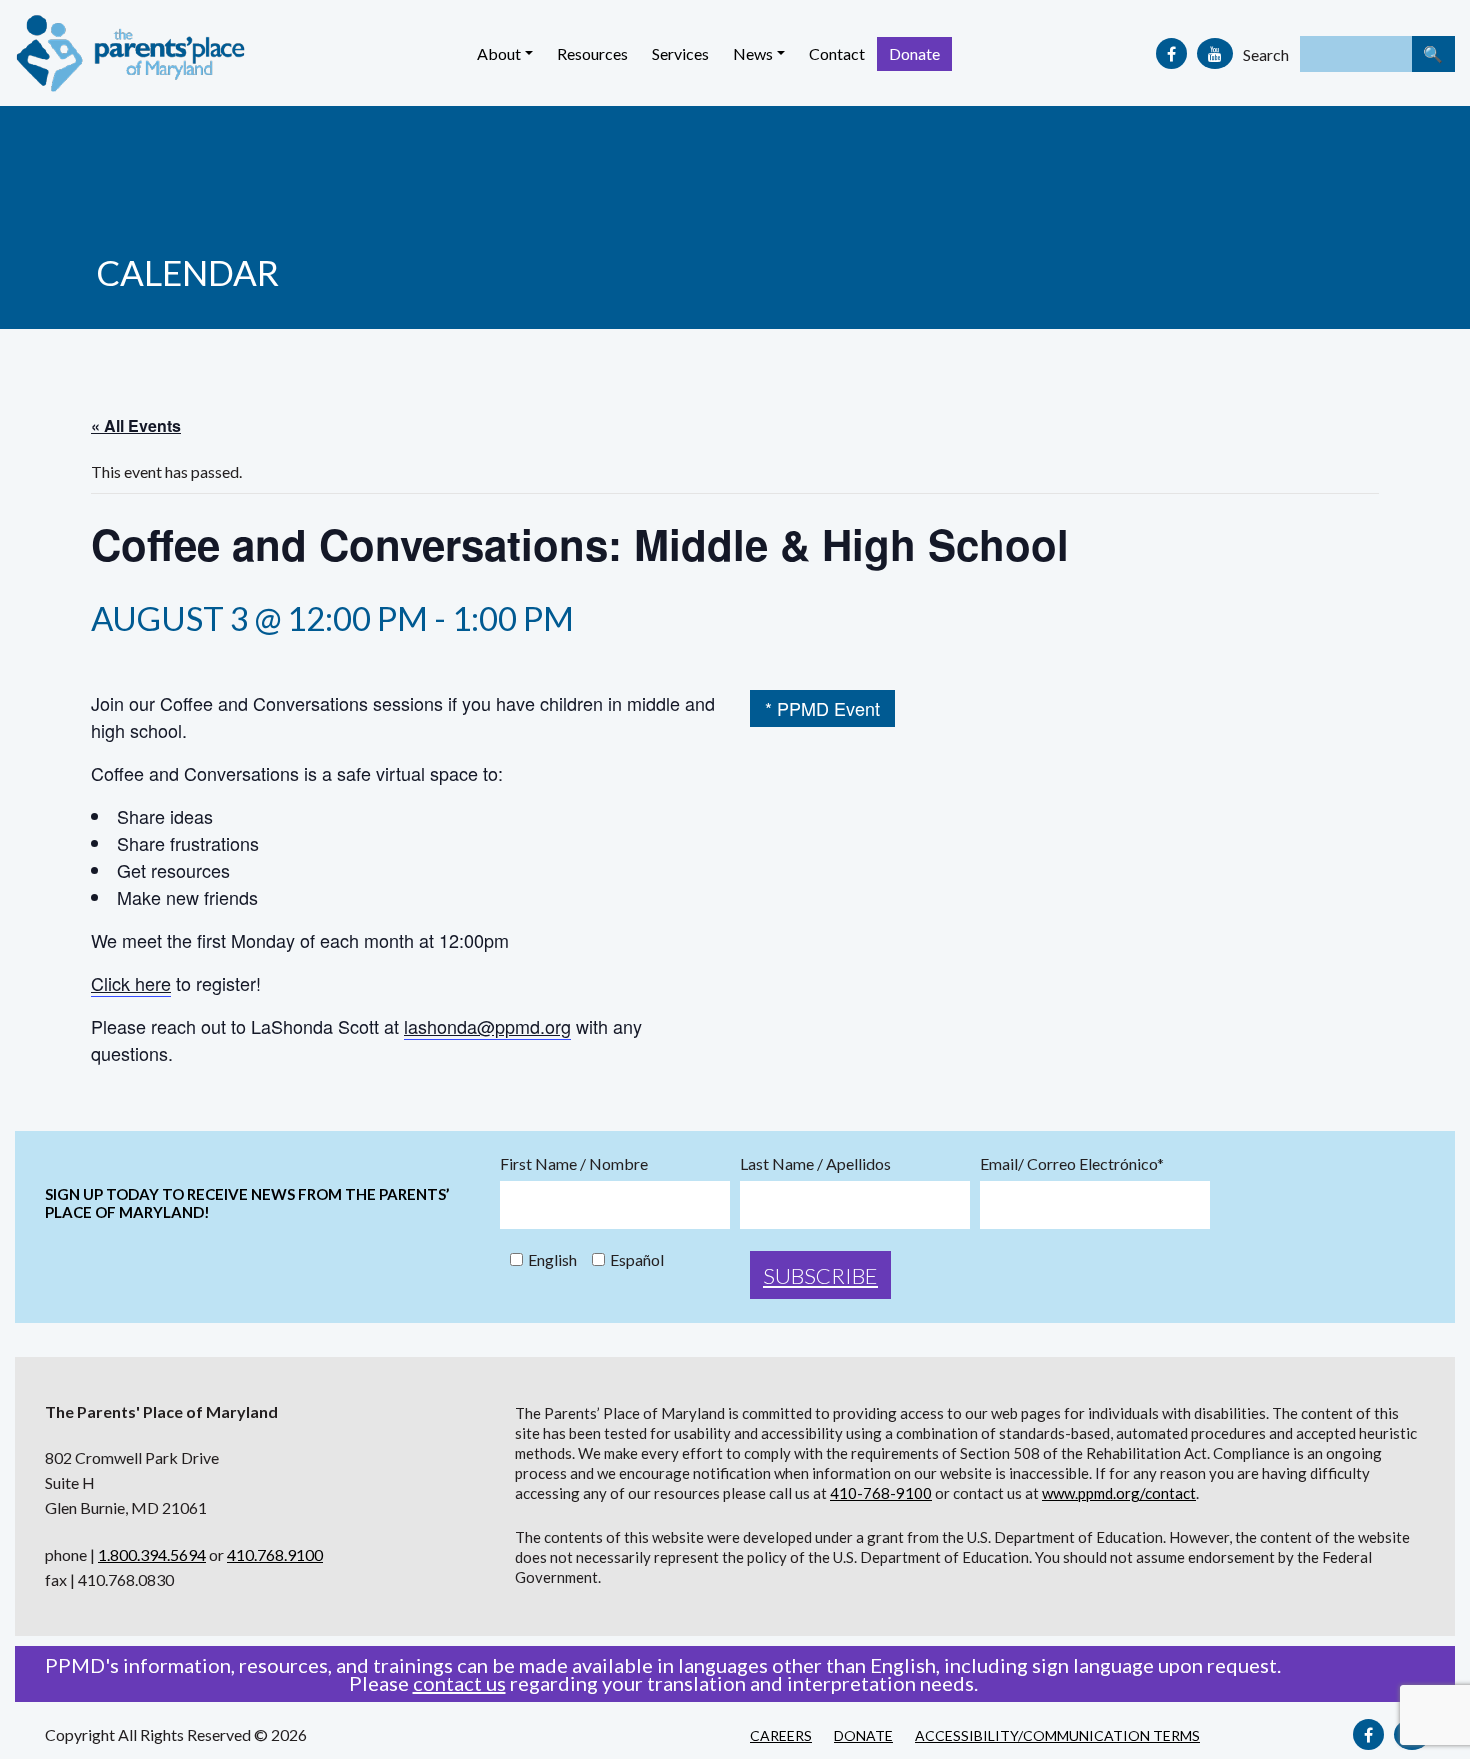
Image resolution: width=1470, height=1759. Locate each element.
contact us (459, 1683)
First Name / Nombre (574, 1164)
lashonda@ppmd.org (487, 1026)
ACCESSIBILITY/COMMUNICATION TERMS (1057, 1735)
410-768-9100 (881, 1493)
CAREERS (781, 1735)
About (499, 53)
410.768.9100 (275, 1554)
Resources (592, 53)
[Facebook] (1171, 53)
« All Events (136, 425)
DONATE (863, 1735)
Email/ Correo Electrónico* (1072, 1164)
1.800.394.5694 (152, 1554)
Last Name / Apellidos (815, 1164)
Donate (914, 53)
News (753, 53)
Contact (837, 53)
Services (680, 53)
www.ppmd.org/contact (1119, 1493)
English (552, 1260)
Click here (131, 983)
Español (637, 1260)
